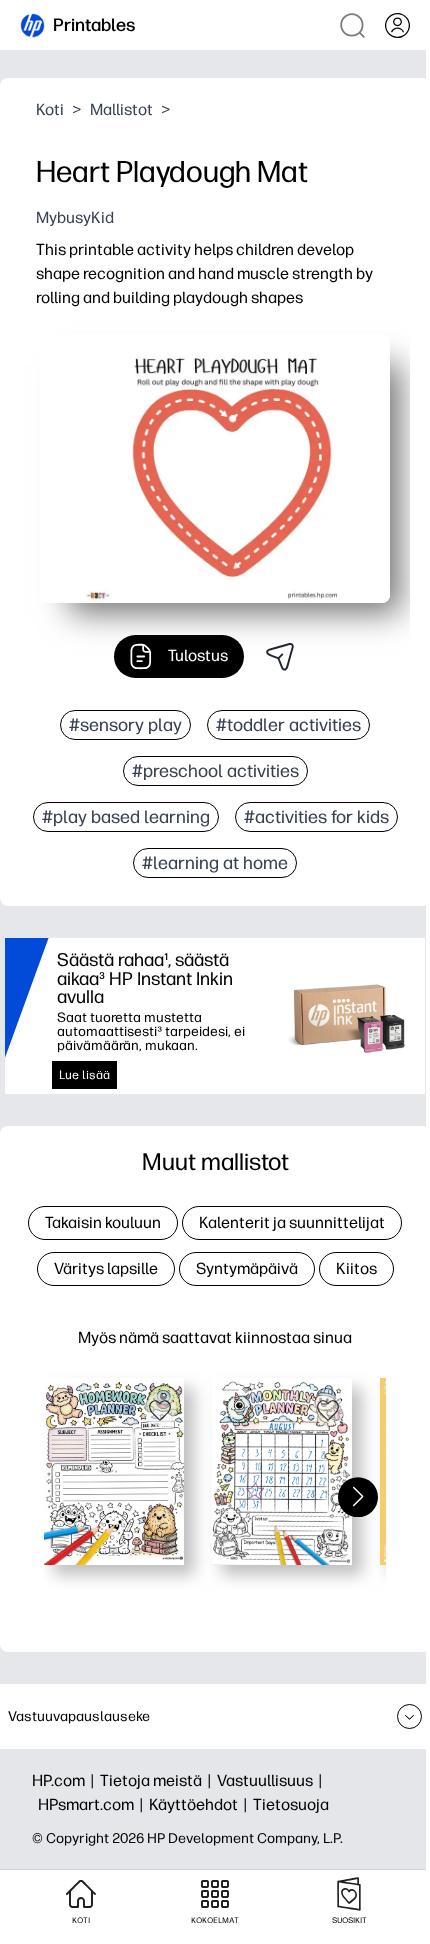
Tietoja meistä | (158, 1780)
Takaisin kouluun (103, 1222)
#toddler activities (288, 725)
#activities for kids (316, 817)
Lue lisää (84, 1075)
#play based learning (126, 817)
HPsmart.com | (93, 1804)
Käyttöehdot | (201, 1804)
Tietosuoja (291, 1804)
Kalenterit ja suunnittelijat (292, 1222)
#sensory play (125, 725)
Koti (50, 109)
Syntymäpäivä (247, 1268)
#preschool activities (215, 771)
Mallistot (121, 109)
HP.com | (66, 1780)
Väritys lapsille (106, 1268)
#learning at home (215, 863)
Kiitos (356, 1268)
